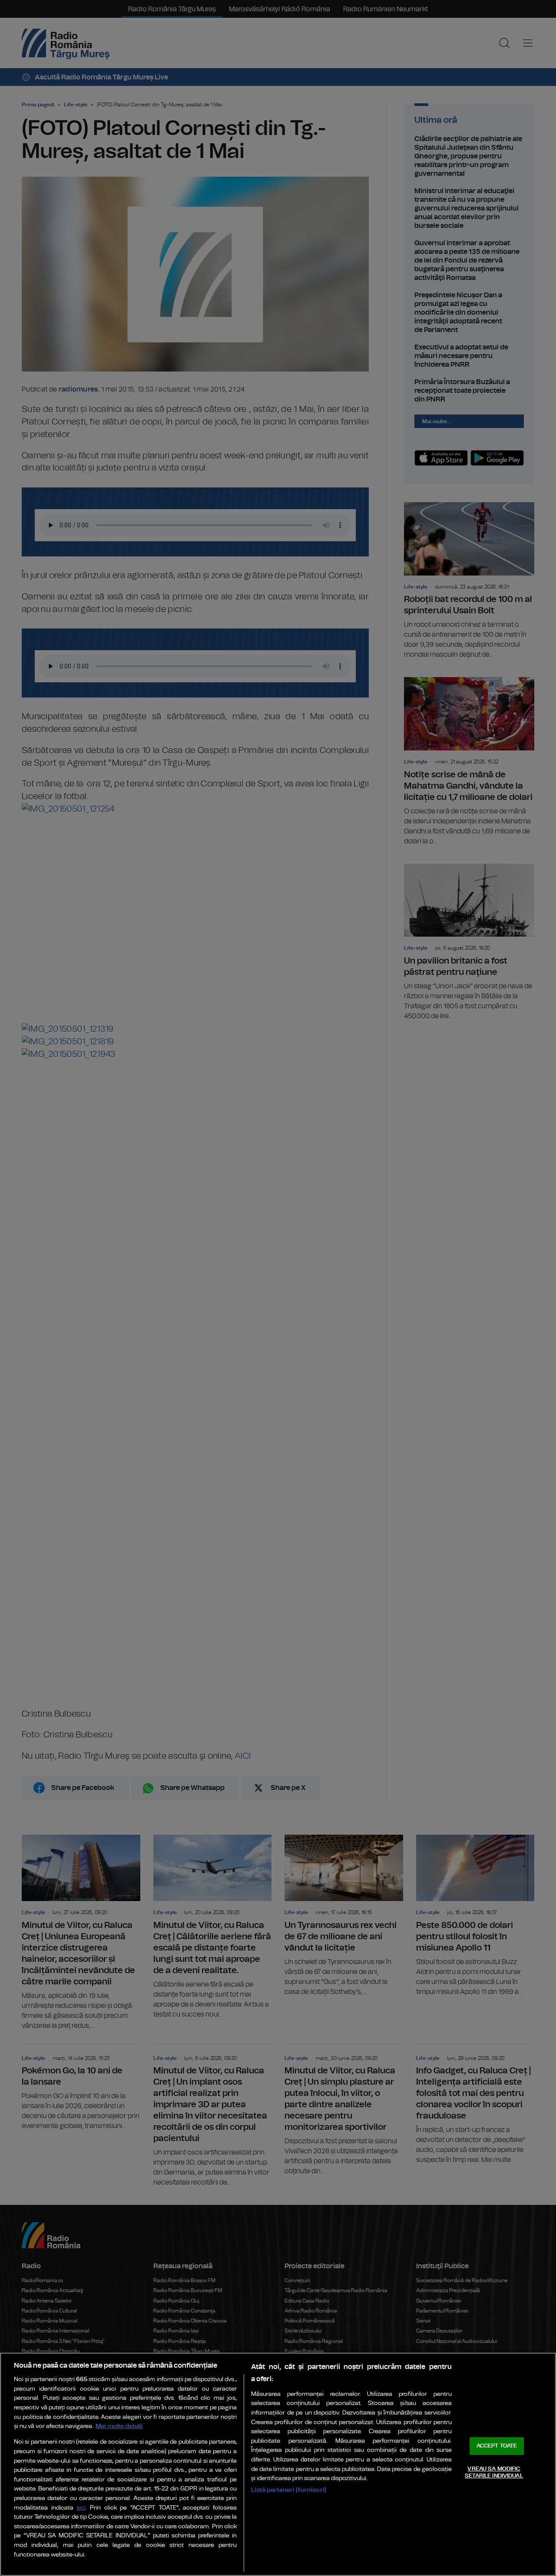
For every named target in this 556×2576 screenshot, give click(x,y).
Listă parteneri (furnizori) (289, 2490)
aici (81, 2508)
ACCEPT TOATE (497, 2446)
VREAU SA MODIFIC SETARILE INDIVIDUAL (494, 2472)
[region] (278, 2464)
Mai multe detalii (119, 2426)
